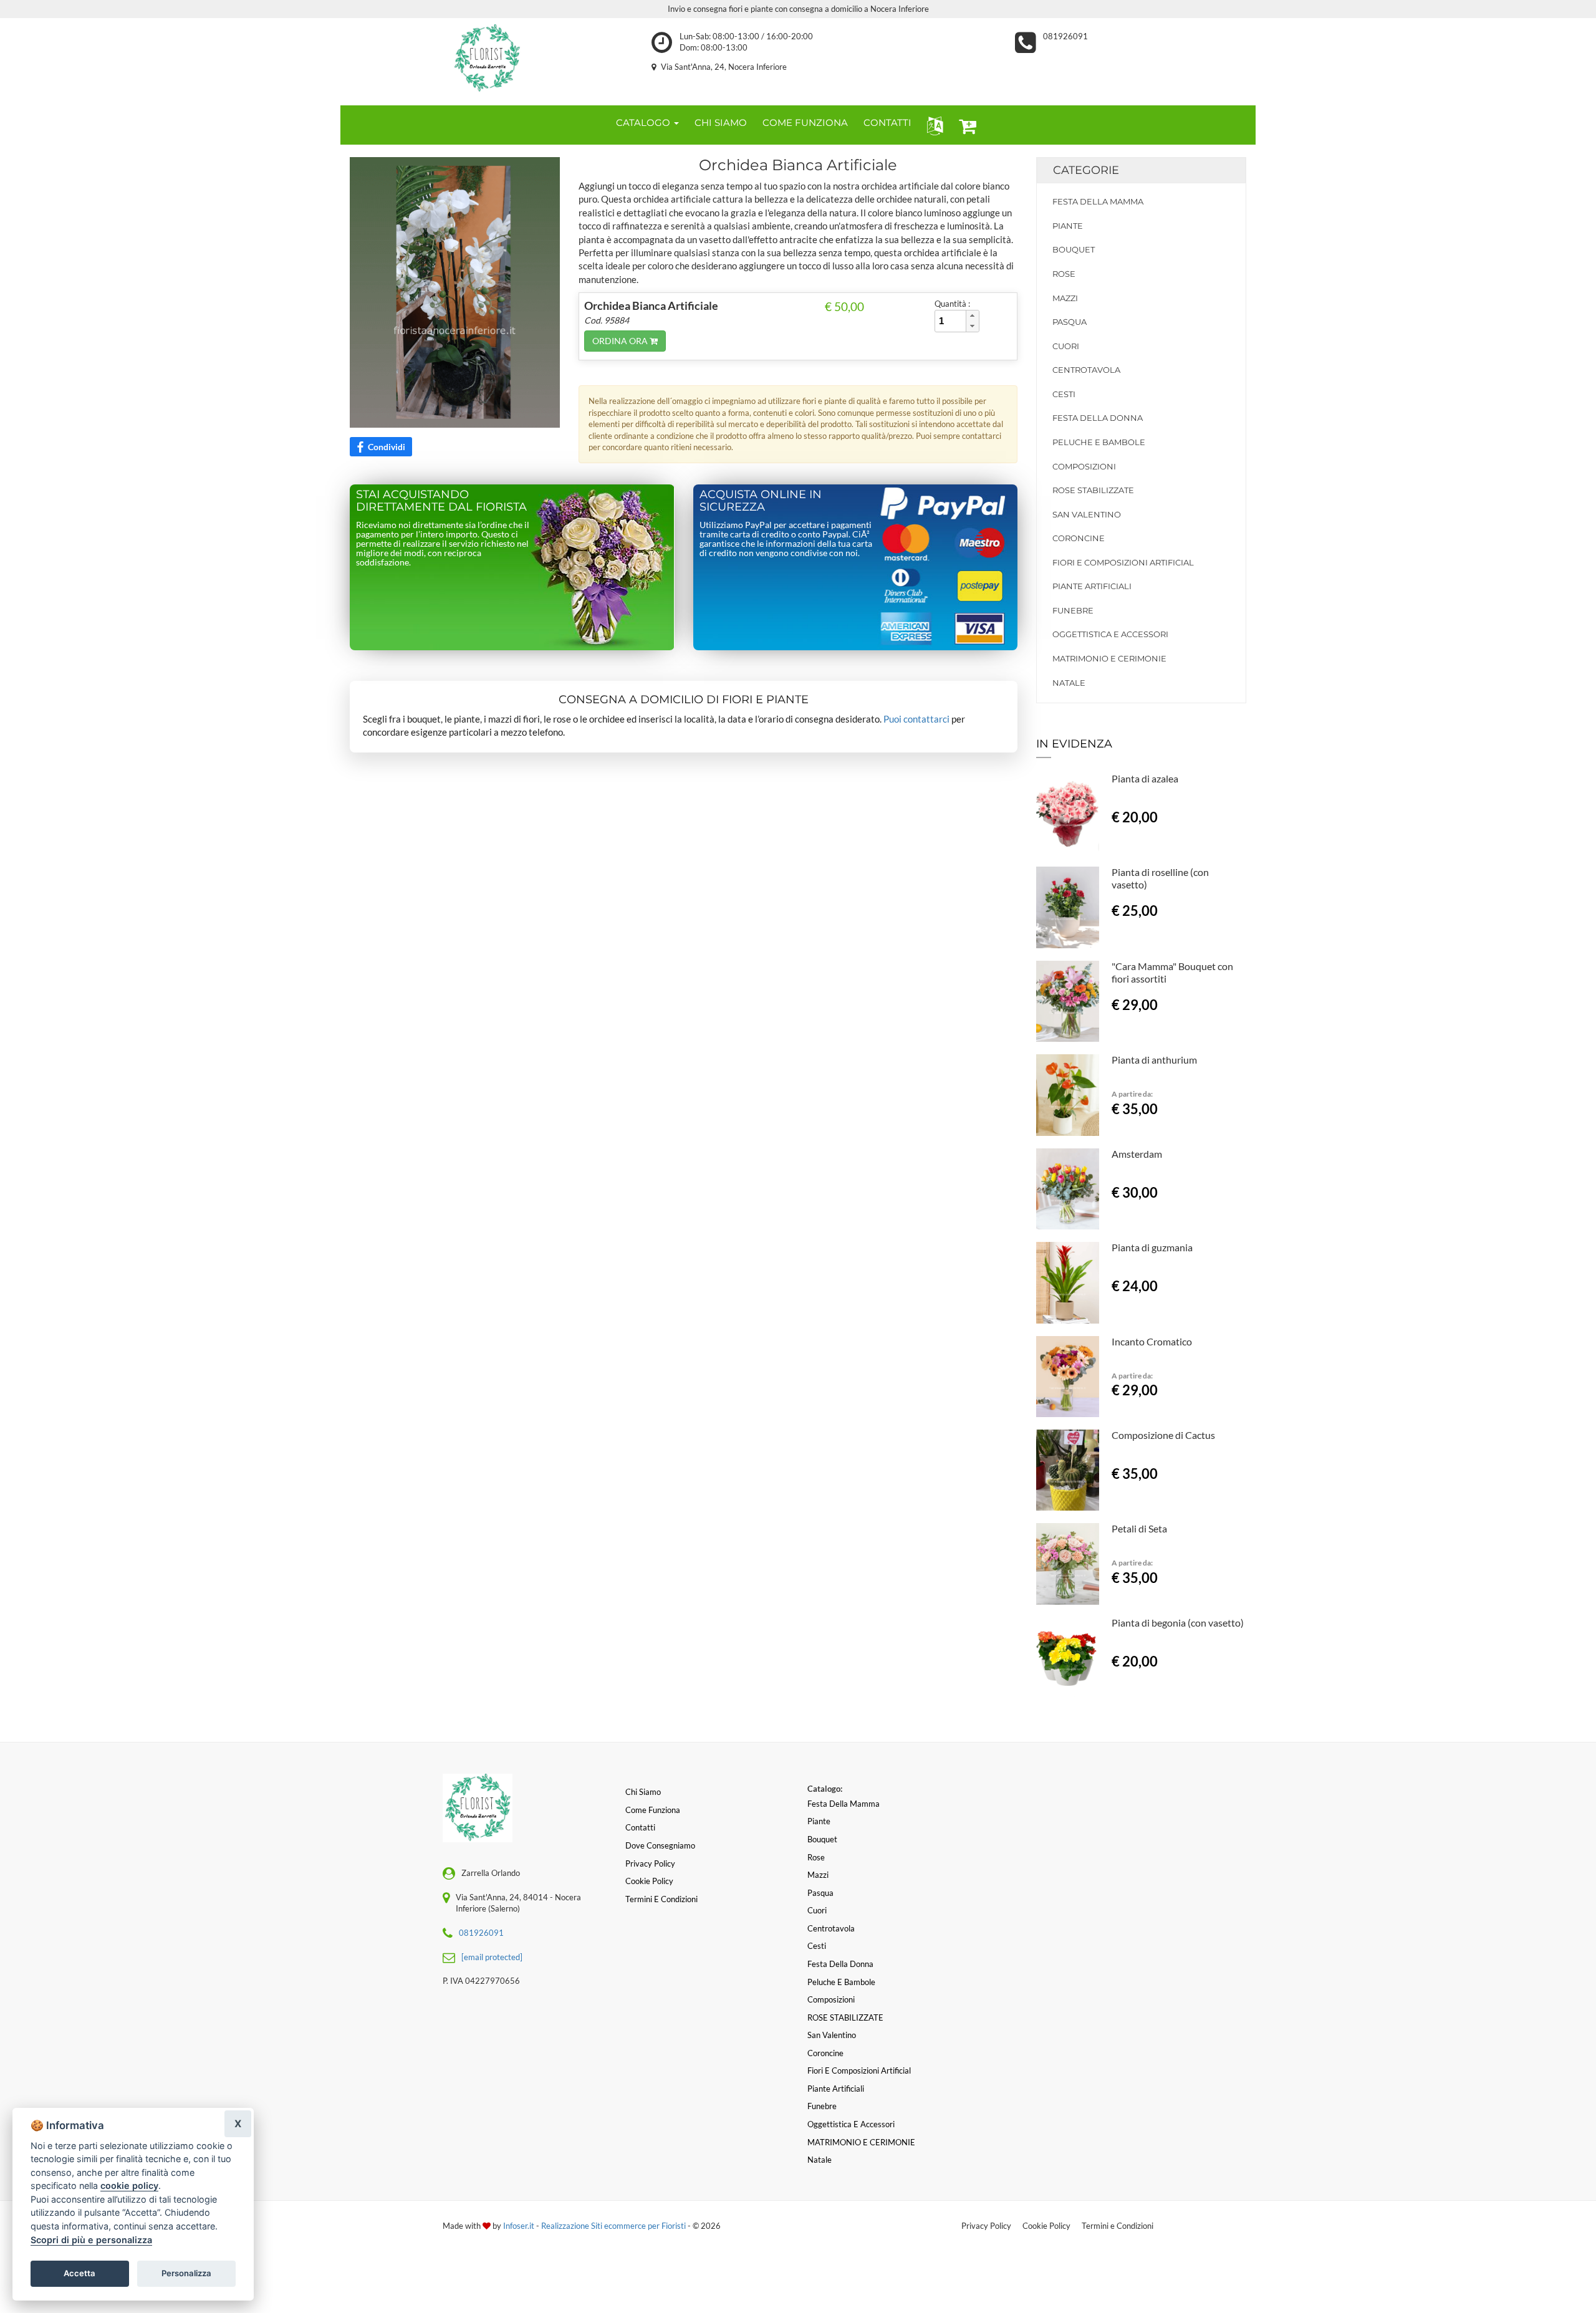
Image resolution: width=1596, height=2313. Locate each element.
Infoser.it (519, 2226)
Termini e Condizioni (1118, 2226)
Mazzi (1065, 298)
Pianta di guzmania (1152, 1247)
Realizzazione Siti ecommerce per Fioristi (614, 2226)
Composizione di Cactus (1163, 1435)
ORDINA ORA (621, 341)
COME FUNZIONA (805, 123)
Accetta (79, 2273)
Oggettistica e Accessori (1110, 634)
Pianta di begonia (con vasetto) (1178, 1623)
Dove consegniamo (660, 1845)
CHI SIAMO (721, 123)
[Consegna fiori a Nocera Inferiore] (487, 59)
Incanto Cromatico (1152, 1341)
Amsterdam (1137, 1154)
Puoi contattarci (916, 719)
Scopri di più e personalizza (91, 2240)
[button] (932, 125)
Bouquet (1074, 249)
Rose (1064, 274)
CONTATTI (887, 123)
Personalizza (186, 2273)
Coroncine (1079, 538)
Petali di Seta (1139, 1528)
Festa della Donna (1098, 418)
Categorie (1086, 170)
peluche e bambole (1099, 442)
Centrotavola (1086, 370)
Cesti (1064, 394)
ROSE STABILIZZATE (1093, 490)
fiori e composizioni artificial (1123, 562)
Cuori (1066, 346)
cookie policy (129, 2186)
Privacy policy (650, 1863)
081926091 (1065, 36)
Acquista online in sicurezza (761, 501)
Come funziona (653, 1810)
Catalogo (644, 123)
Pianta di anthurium (1154, 1060)
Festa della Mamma (1098, 201)
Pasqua (1070, 322)
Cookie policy (649, 1881)
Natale (1069, 683)
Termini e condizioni (661, 1899)
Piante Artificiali (1092, 586)
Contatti (640, 1827)
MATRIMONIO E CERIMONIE (1109, 658)
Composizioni (1084, 466)
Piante (1068, 226)
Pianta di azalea (1145, 778)
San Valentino (1087, 514)
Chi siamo (643, 1792)
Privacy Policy (986, 2226)
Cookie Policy (1046, 2226)
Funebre (1073, 610)
